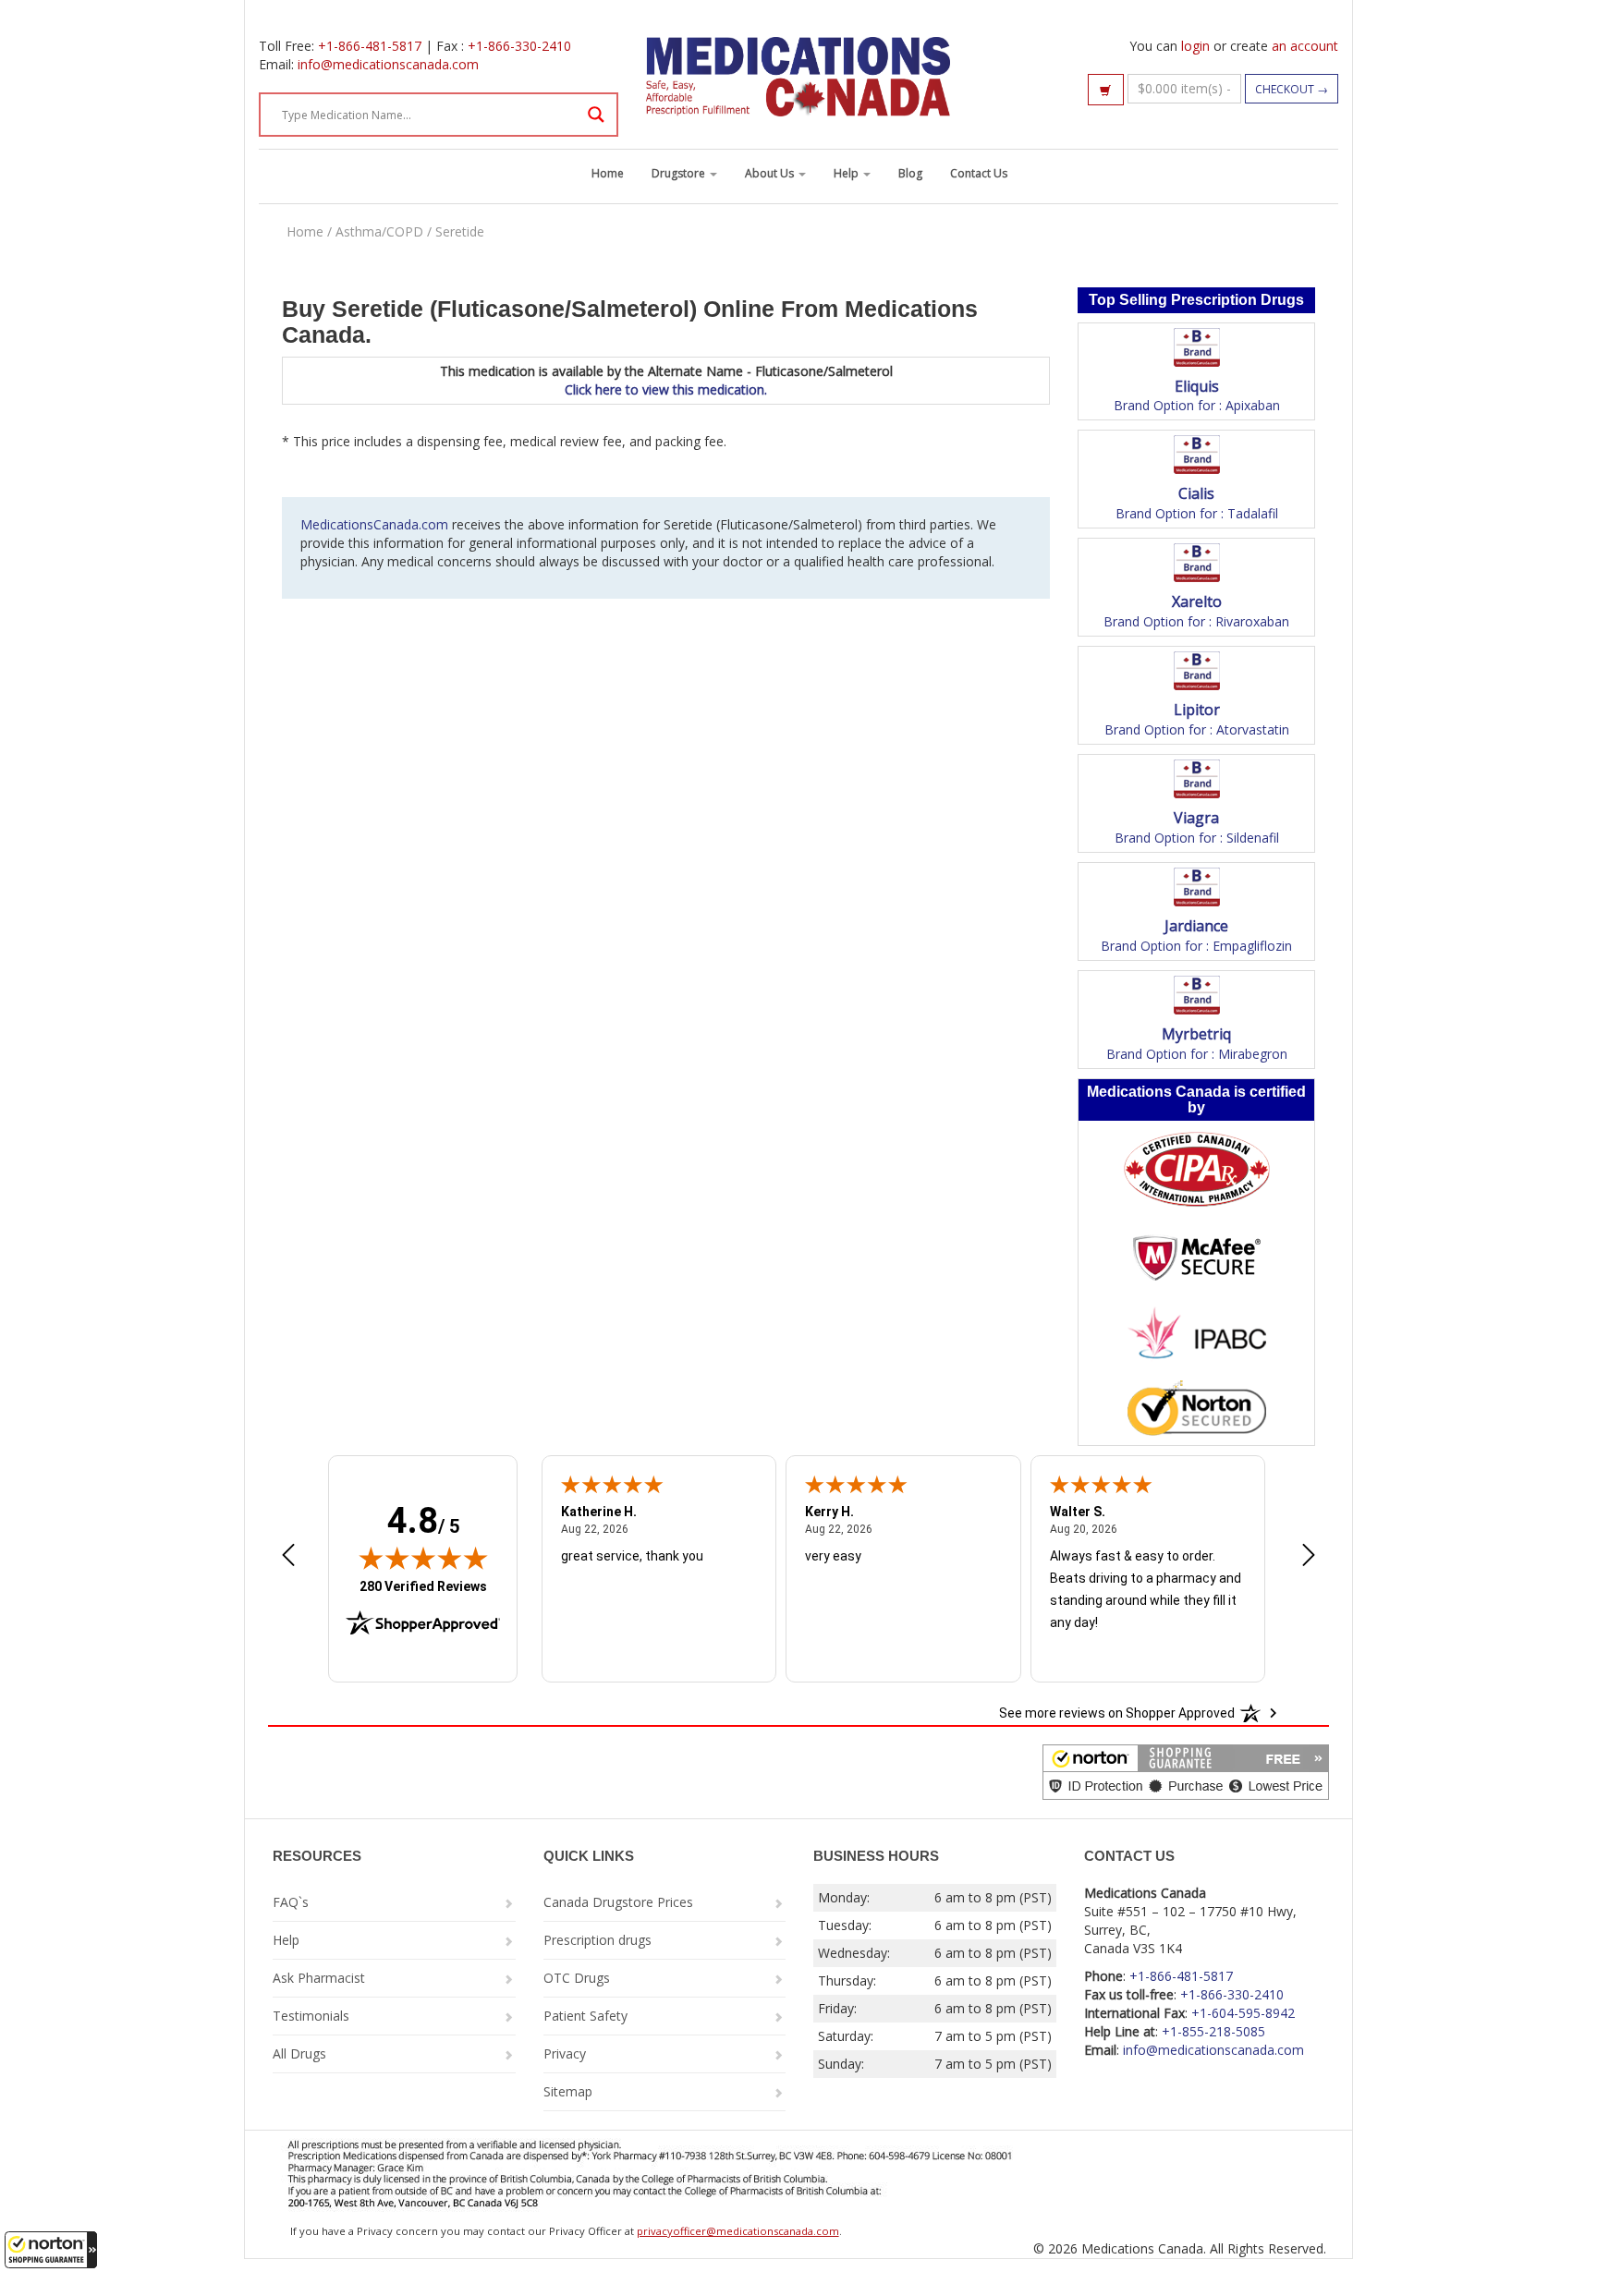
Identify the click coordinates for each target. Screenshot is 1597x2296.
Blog (910, 173)
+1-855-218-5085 (1213, 2031)
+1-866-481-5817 (370, 46)
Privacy (565, 2053)
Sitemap (568, 2091)
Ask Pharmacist (319, 1978)
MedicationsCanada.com (374, 524)
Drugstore (680, 173)
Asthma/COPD (379, 231)
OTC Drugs (577, 1978)
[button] (51, 2250)
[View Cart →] (1106, 90)
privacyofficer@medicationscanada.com (738, 2231)
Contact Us (979, 173)
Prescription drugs (597, 1940)
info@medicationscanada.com (388, 64)
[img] (423, 1558)
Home (608, 173)
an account (1305, 46)
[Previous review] (288, 1557)
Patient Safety (585, 2016)
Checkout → (1292, 89)
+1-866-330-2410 (519, 46)
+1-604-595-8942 (1243, 2013)
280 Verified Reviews (423, 1586)
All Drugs (299, 2053)
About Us (771, 173)
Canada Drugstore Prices (618, 1902)
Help (847, 173)
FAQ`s (291, 1902)
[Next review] (1309, 1557)
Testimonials (311, 2016)
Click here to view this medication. (666, 389)
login (1195, 46)
